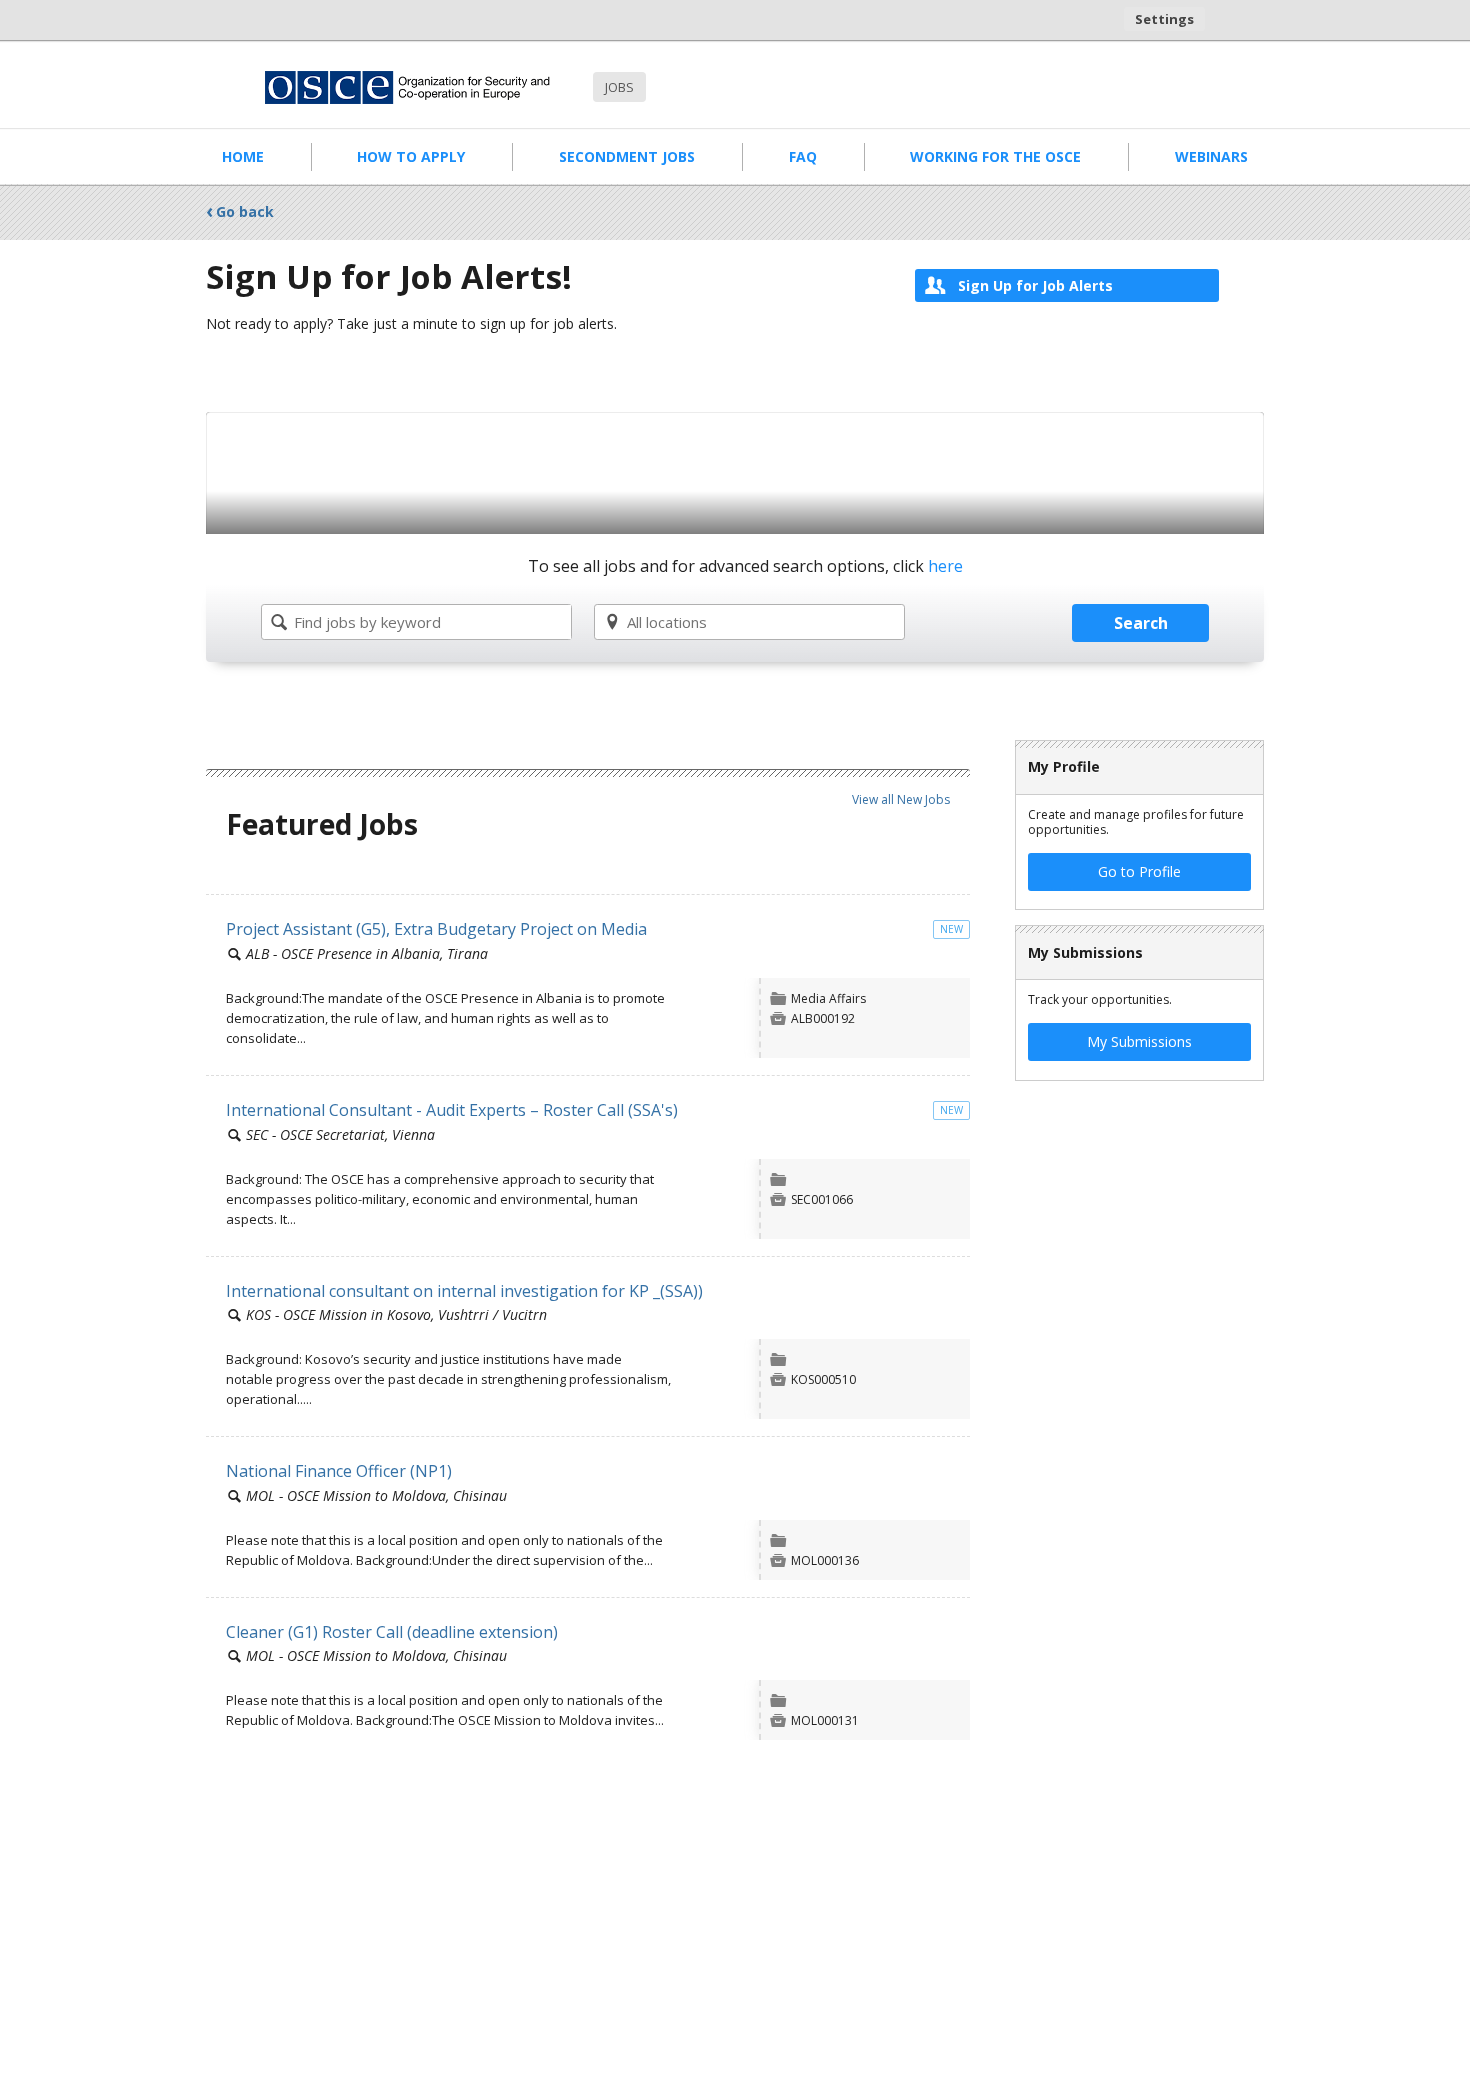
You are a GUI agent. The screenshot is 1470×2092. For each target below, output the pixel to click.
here (945, 566)
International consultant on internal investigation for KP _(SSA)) (464, 1291)
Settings (1164, 19)
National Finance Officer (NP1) (339, 1471)
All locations (667, 622)
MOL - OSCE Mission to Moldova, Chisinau (376, 1495)
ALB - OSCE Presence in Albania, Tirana (367, 953)
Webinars (1211, 156)
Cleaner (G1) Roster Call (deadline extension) (392, 1632)
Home (243, 156)
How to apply (411, 156)
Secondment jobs (627, 156)
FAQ (803, 156)
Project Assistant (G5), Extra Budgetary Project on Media (436, 929)
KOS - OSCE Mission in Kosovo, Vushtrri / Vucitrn (396, 1314)
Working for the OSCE (995, 156)
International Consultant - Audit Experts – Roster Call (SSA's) (452, 1110)
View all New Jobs (901, 799)
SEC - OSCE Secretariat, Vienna (340, 1134)
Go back (245, 211)
